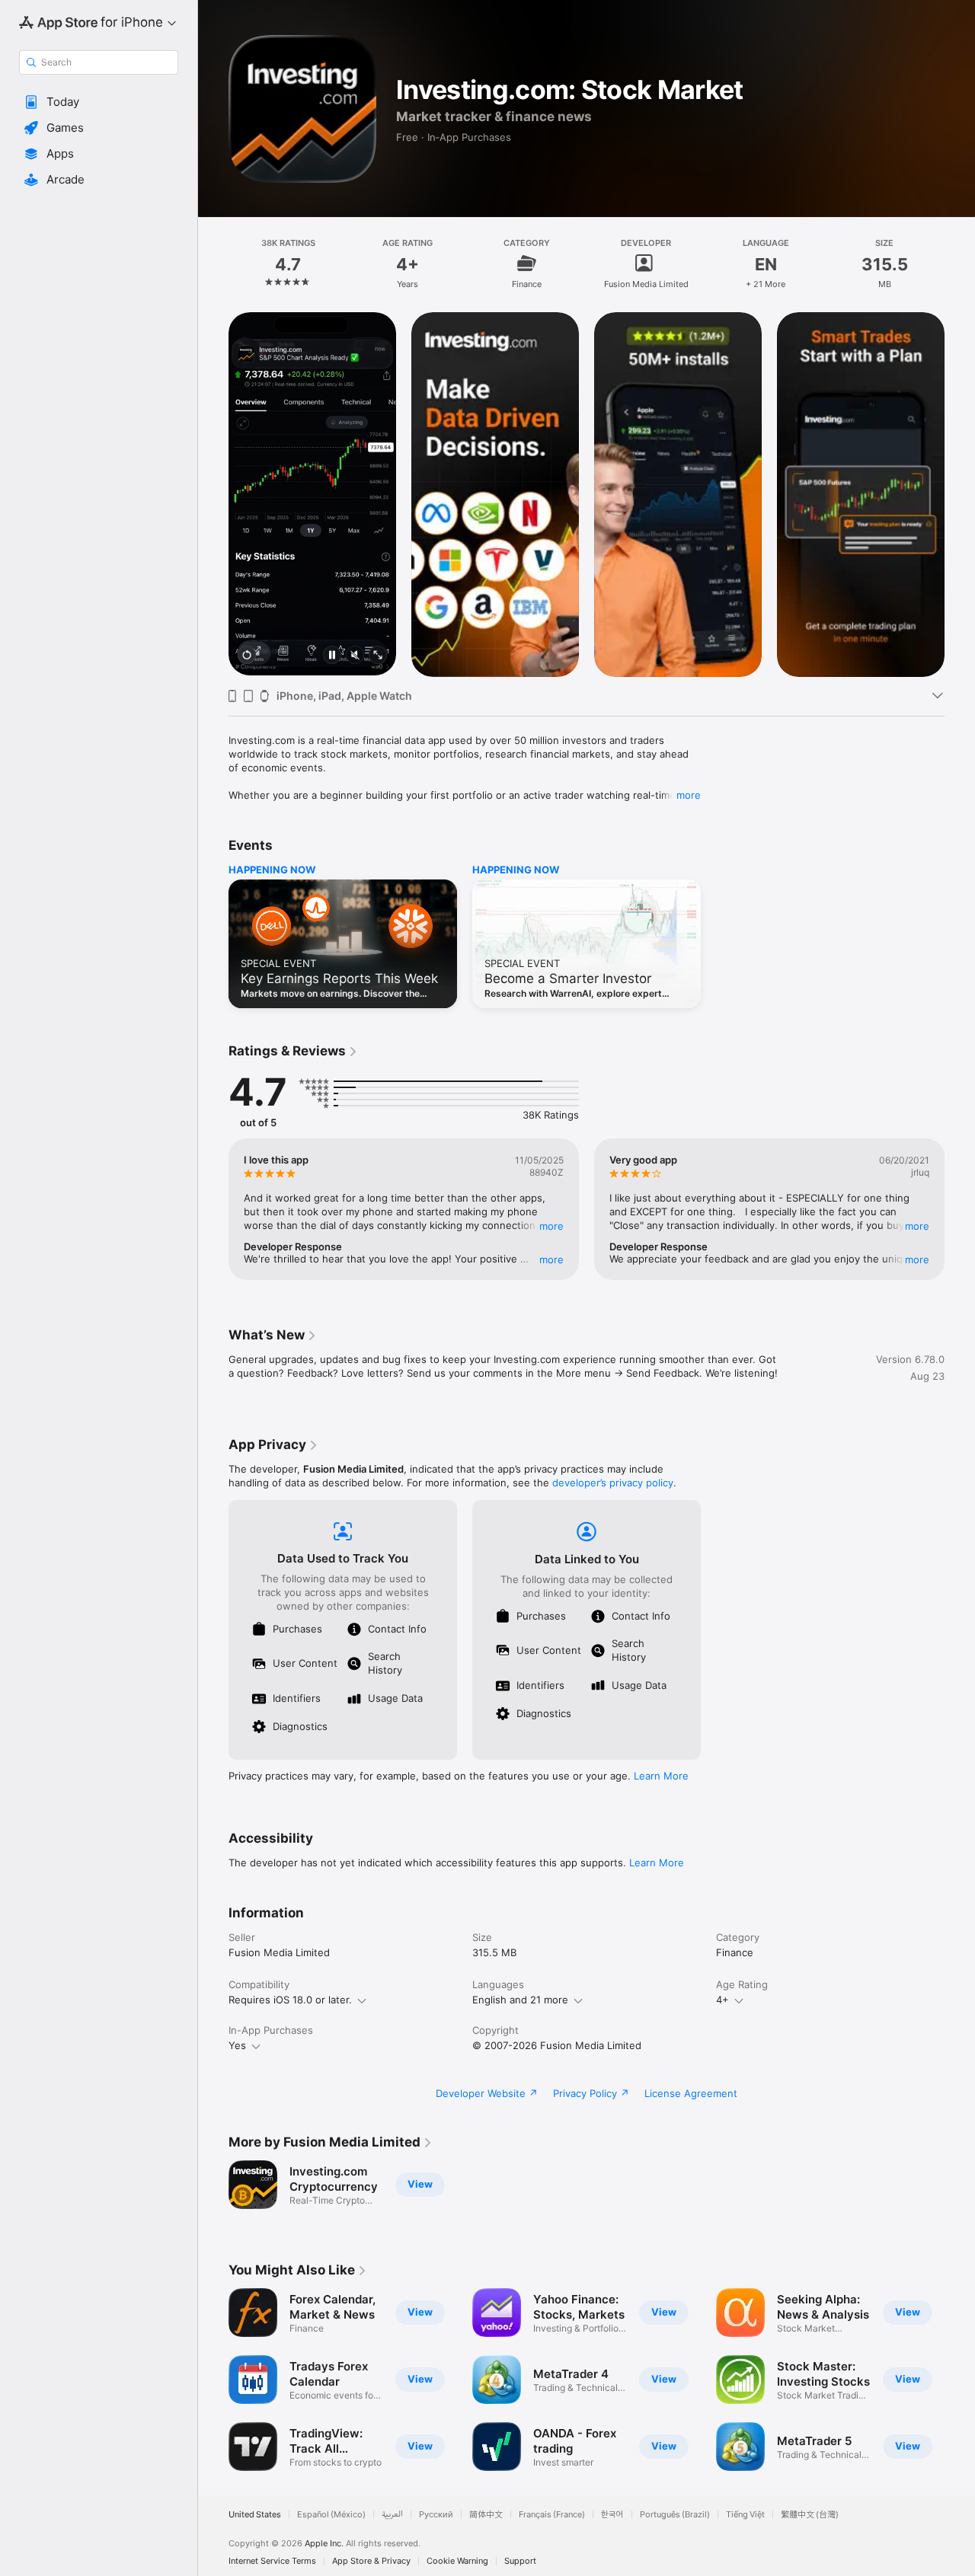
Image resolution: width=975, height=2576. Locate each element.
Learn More (661, 1776)
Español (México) (331, 2515)
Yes (237, 2045)
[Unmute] (355, 656)
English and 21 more (520, 2000)
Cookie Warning (457, 2561)
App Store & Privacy (371, 2561)
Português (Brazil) (675, 2515)
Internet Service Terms (272, 2561)
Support (520, 2561)
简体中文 (486, 2515)
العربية (392, 2515)
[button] (99, 102)
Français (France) (552, 2515)
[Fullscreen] (378, 656)
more (689, 795)
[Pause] (332, 656)
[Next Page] (960, 493)
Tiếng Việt (745, 2515)
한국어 (612, 2515)
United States (255, 2515)
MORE (551, 1226)
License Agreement (691, 2093)
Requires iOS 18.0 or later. (290, 2000)
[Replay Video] (247, 656)
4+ (722, 2000)
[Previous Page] (213, 493)
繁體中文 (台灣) (810, 2515)
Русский (436, 2515)
